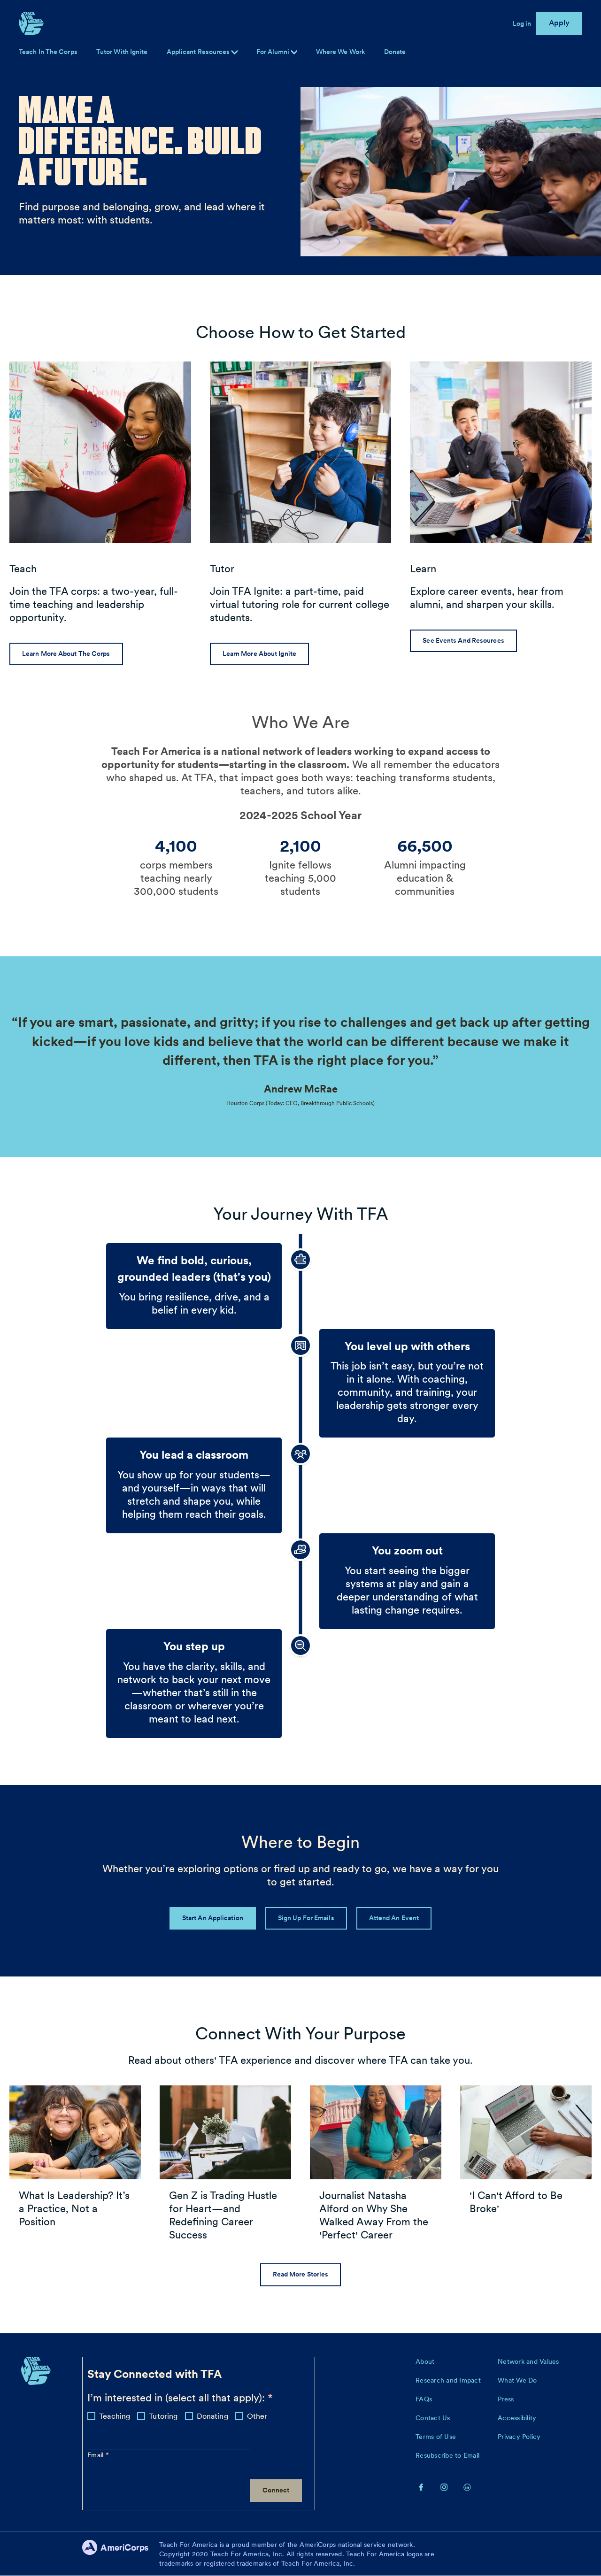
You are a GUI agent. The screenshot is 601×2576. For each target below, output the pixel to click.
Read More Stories (301, 2274)
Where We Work (341, 52)
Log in (522, 23)
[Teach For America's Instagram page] (444, 2487)
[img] (294, 52)
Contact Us (433, 2418)
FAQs (424, 2399)
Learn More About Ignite (259, 654)
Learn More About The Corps (66, 654)
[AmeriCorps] (121, 2554)
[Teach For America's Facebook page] (421, 2487)
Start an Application (213, 1918)
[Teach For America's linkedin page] (467, 2487)
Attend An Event (394, 1918)
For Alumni (274, 52)
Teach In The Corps (48, 52)
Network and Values (528, 2361)
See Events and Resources (463, 640)
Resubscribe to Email (447, 2455)
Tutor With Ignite (122, 52)
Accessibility (517, 2418)
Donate (395, 52)
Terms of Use (436, 2437)
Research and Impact (448, 2380)
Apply (559, 23)
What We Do (517, 2380)
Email (96, 2455)
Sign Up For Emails (306, 1918)
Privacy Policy (519, 2437)
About (425, 2361)
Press (506, 2399)
